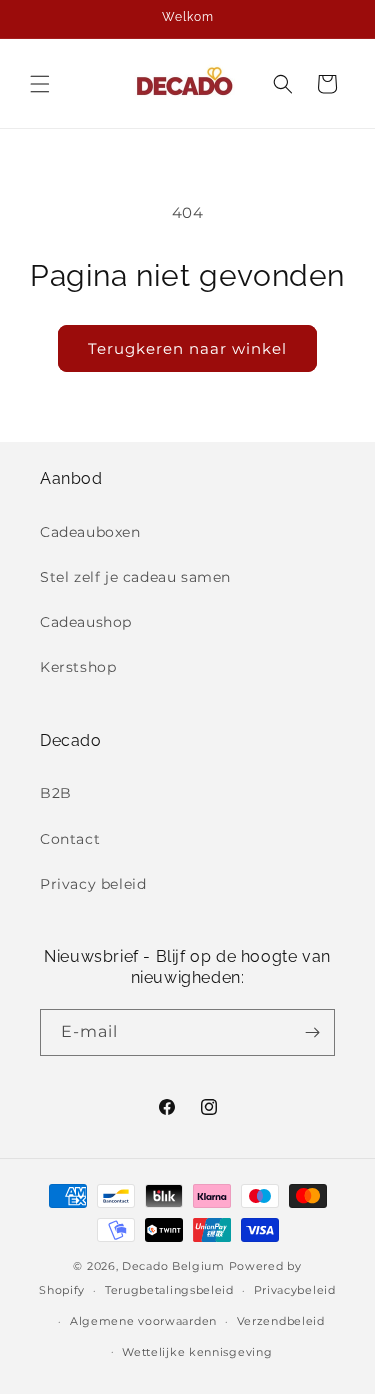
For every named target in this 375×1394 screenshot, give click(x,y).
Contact (70, 839)
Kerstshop (78, 667)
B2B (56, 793)
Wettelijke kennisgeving (197, 1352)
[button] (40, 84)
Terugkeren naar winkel (187, 348)
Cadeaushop (86, 622)
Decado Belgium (173, 1266)
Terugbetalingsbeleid (169, 1290)
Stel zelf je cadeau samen (135, 577)
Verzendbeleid (281, 1321)
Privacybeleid (295, 1290)
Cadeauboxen (90, 532)
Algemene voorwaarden (143, 1321)
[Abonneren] (312, 1032)
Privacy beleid (93, 884)
